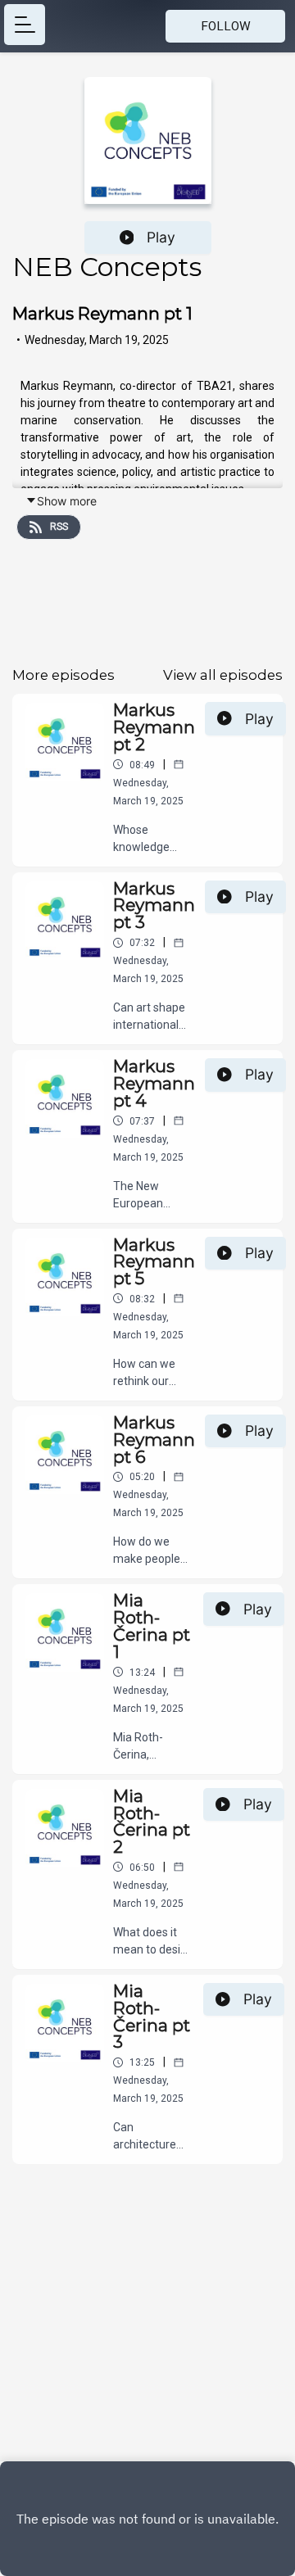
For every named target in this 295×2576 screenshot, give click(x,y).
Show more (67, 501)
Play (161, 237)
